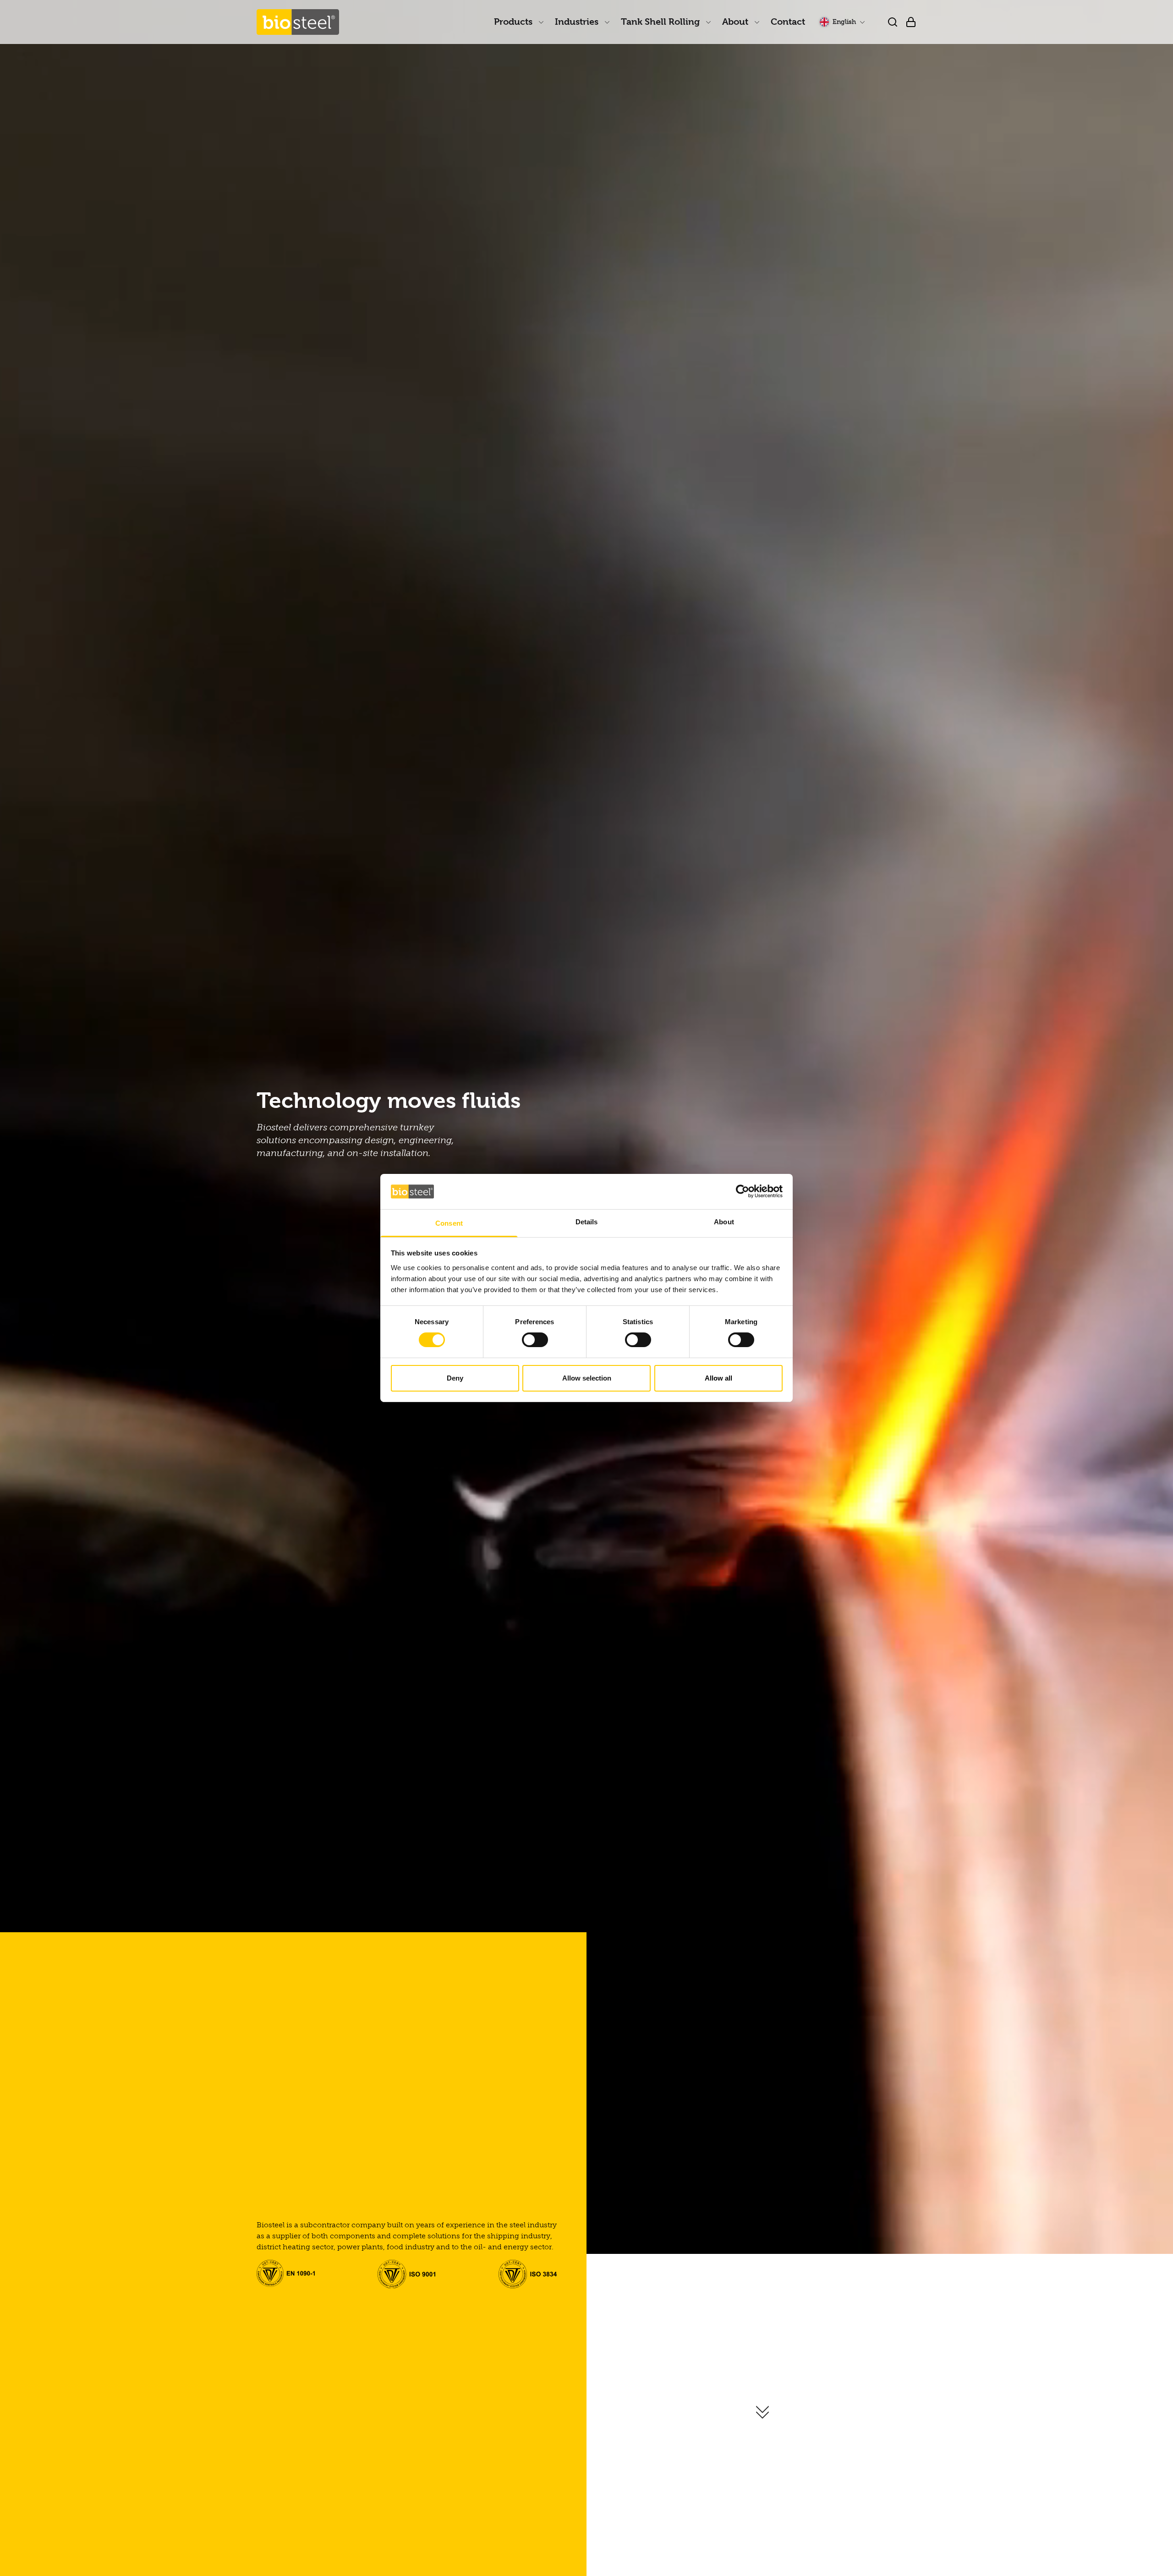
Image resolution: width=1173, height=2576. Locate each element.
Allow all (718, 1378)
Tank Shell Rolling (661, 22)
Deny (455, 1378)
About (736, 22)
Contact (788, 22)
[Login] (911, 22)
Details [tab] (587, 1222)
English (844, 22)
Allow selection (587, 1378)
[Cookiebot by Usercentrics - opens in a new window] (743, 1191)
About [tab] (724, 1222)
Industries (578, 22)
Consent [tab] (449, 1223)
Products (514, 22)
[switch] (535, 1340)
